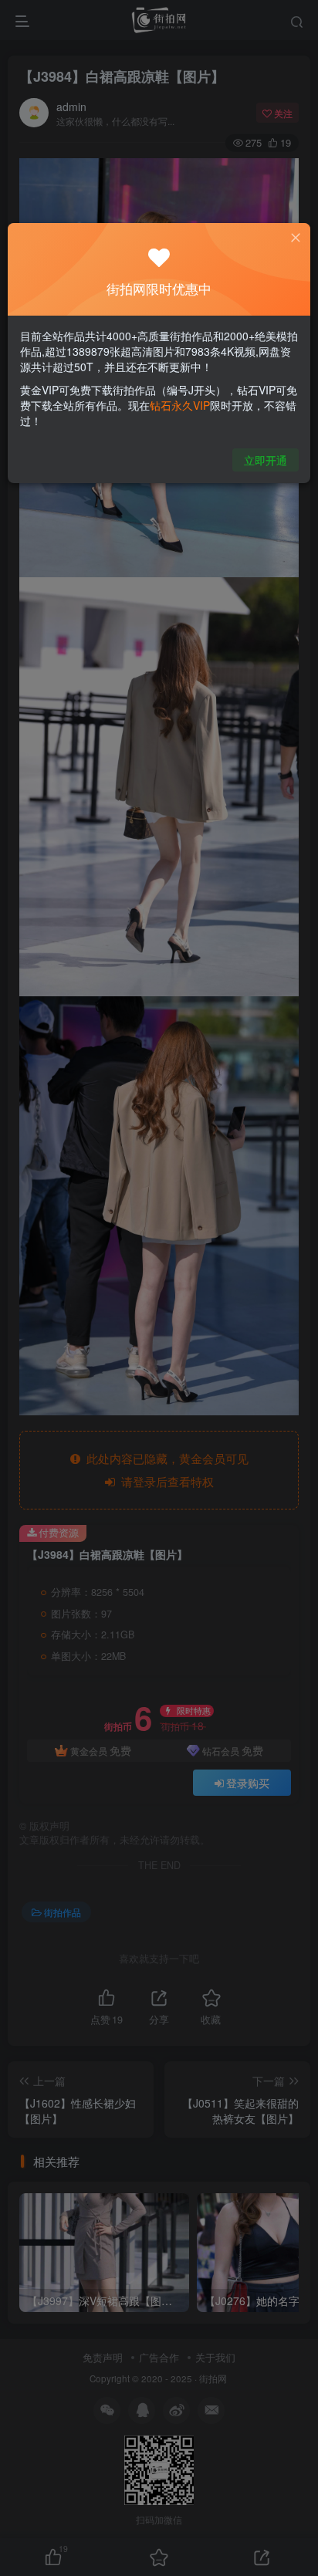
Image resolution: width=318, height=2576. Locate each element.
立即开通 (266, 460)
